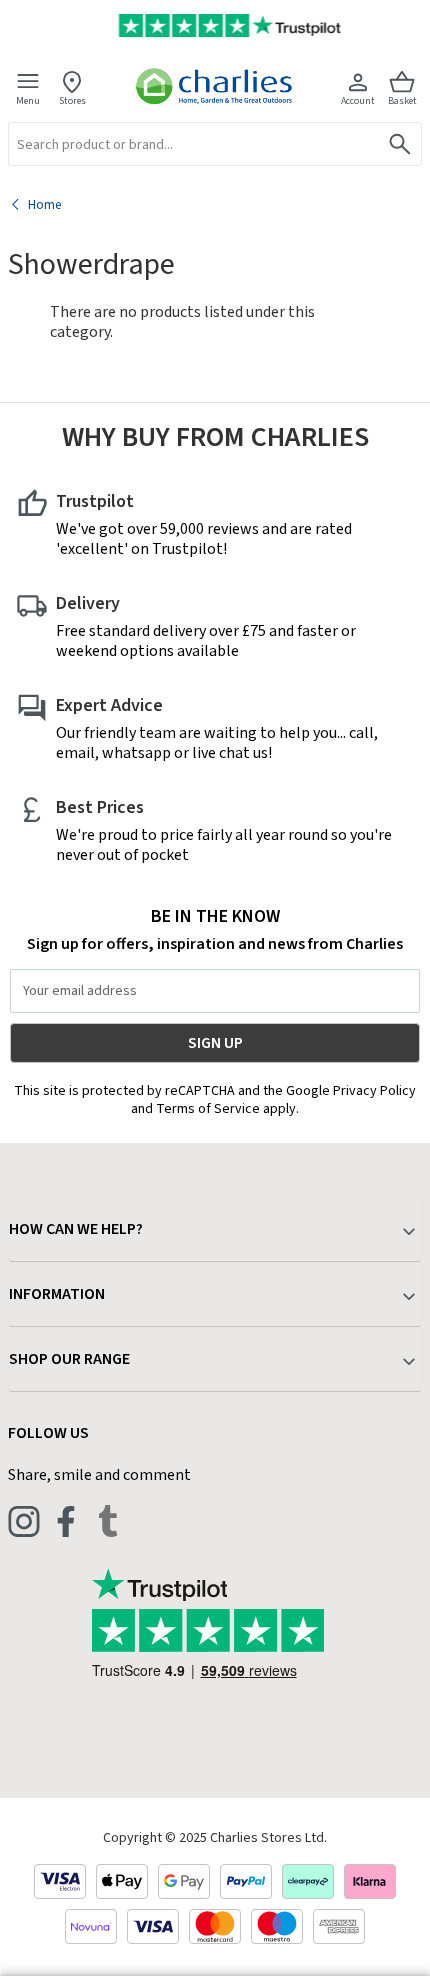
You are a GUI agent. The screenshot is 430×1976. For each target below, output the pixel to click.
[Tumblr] (108, 1521)
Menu (28, 100)
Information (57, 1294)
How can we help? (76, 1229)
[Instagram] (24, 1521)
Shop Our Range (69, 1359)
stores (72, 100)
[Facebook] (66, 1521)
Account (358, 100)
